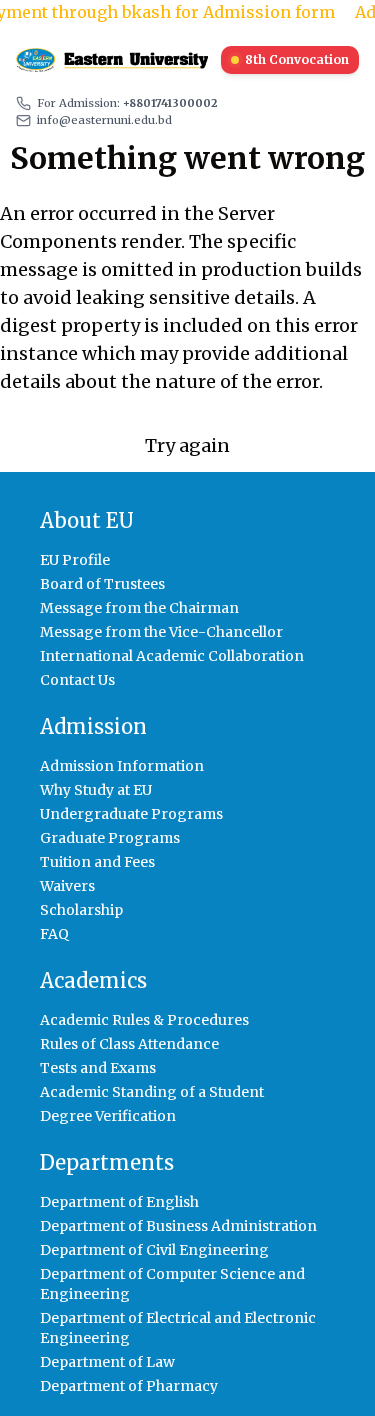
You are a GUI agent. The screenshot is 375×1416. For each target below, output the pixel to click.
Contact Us (77, 680)
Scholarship (81, 910)
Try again (187, 445)
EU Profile (75, 560)
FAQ (54, 934)
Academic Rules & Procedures (144, 1020)
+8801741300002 (170, 103)
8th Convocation (297, 59)
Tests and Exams (98, 1068)
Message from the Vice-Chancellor (161, 632)
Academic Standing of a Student (152, 1092)
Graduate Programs (110, 838)
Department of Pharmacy (129, 1386)
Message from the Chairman (139, 608)
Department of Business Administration (178, 1226)
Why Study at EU (96, 790)
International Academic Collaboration (172, 656)
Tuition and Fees (97, 862)
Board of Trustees (102, 584)
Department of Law (107, 1362)
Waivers (67, 886)
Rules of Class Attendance (129, 1044)
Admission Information (122, 766)
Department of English (119, 1202)
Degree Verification (108, 1116)
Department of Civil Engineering (154, 1250)
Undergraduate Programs (131, 814)
